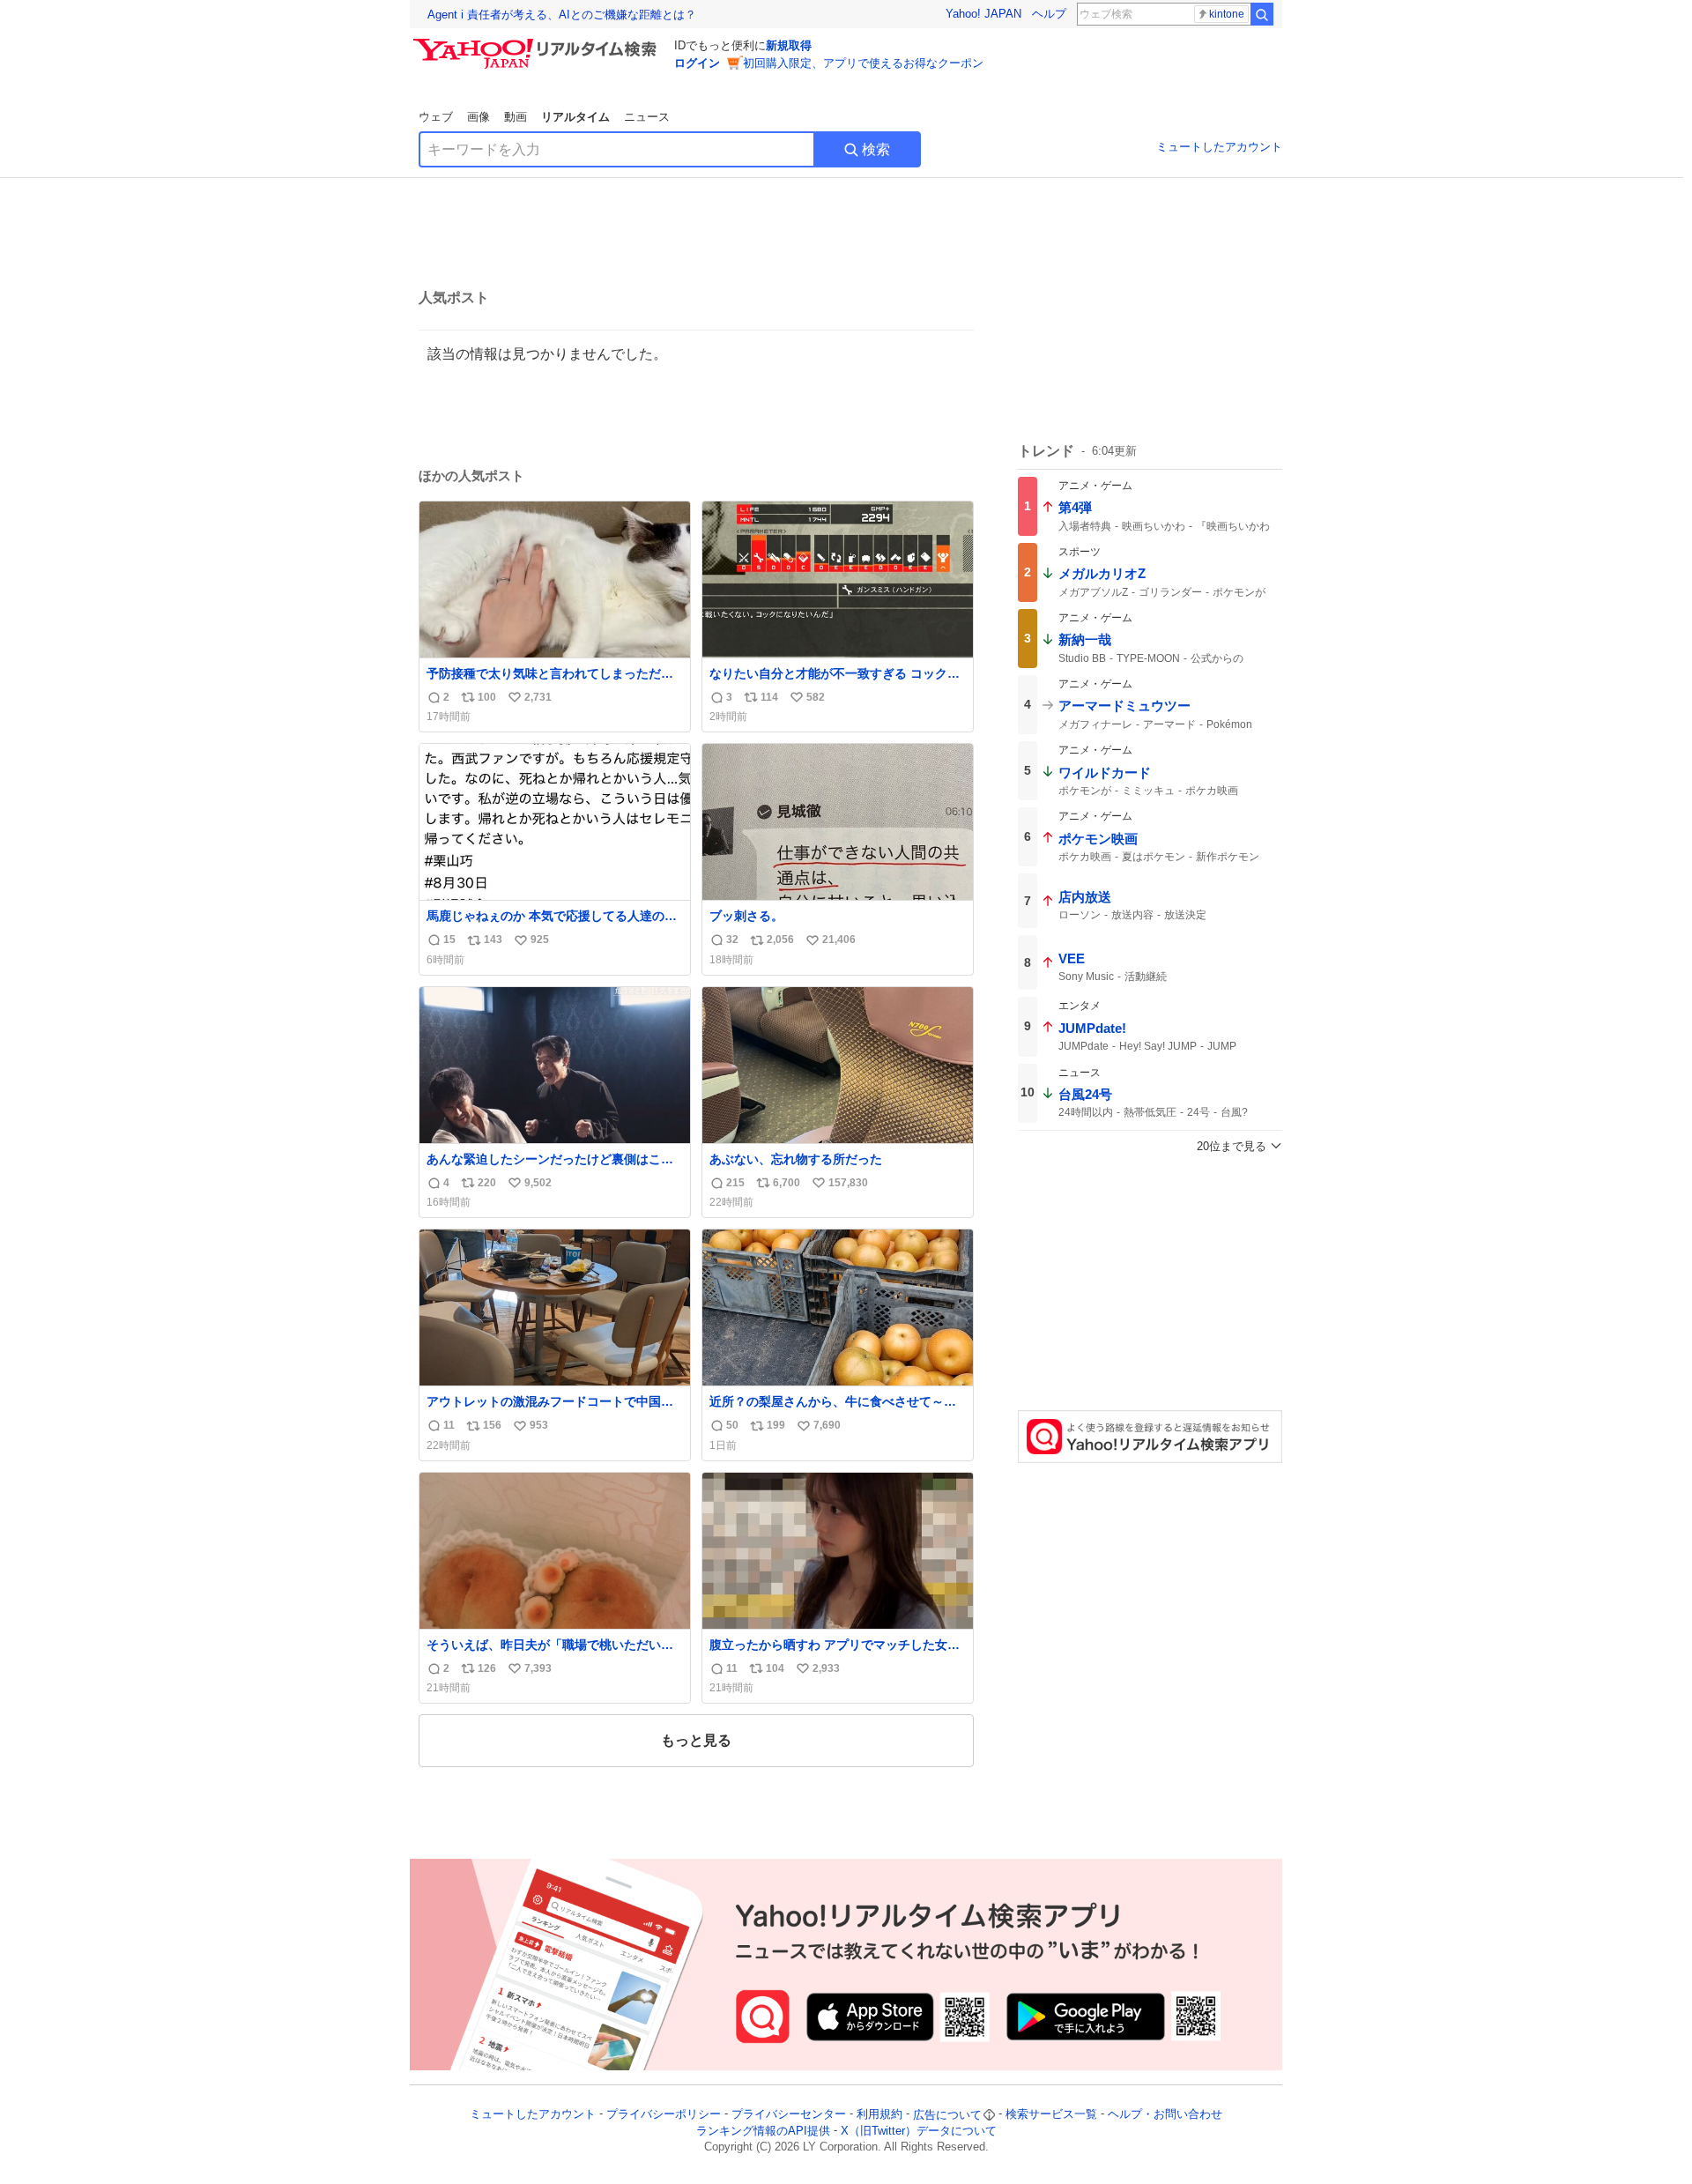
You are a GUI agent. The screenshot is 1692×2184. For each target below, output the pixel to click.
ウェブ (436, 117)
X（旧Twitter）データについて (919, 2131)
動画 (516, 117)
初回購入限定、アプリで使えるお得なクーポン (863, 63)
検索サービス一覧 (1051, 2115)
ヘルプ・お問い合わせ (1165, 2115)
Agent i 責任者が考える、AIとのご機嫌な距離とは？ (562, 15)
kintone (1227, 14)
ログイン (697, 63)
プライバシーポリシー (664, 2115)
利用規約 (879, 2115)
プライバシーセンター (789, 2115)
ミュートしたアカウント (1219, 147)
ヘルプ (1049, 14)
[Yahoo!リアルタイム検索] (538, 43)
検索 (876, 149)
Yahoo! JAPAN (983, 14)
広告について (947, 2115)
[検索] (1262, 14)
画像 (479, 117)
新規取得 (789, 45)
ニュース (647, 117)
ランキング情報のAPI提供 (763, 2131)
